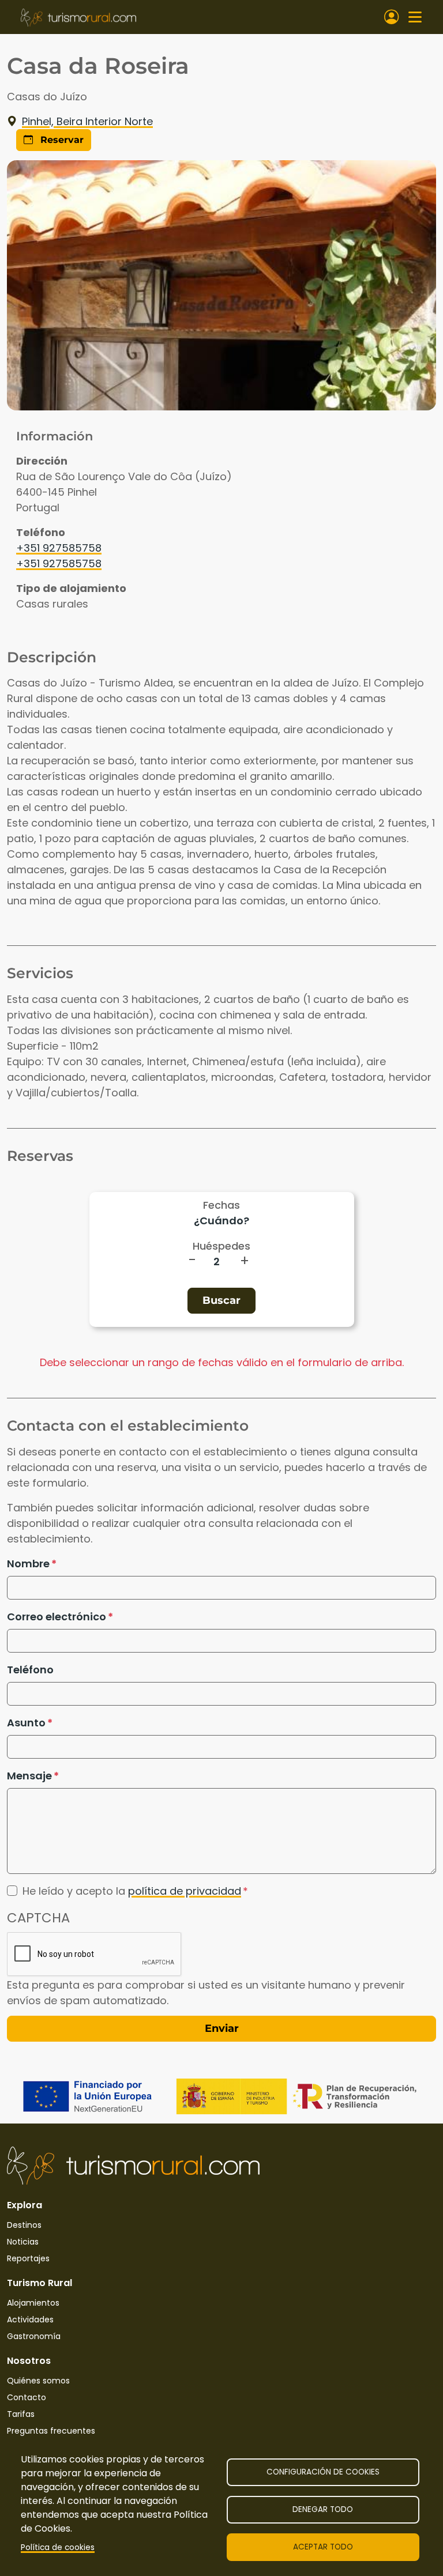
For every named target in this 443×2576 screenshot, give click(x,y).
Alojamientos (33, 2303)
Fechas (221, 1205)
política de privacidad (185, 1891)
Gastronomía (34, 2336)
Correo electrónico (57, 1617)
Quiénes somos (38, 2381)
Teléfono (30, 1670)
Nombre (28, 1564)
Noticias (23, 2242)
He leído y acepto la (132, 1891)
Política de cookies (58, 2547)
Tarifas (21, 2414)
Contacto (27, 2397)
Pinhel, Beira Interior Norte (87, 121)
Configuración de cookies (323, 2472)
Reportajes (28, 2258)
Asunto (26, 1723)
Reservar (61, 140)
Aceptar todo (323, 2547)
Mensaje (29, 1776)
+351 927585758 (59, 548)
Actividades (30, 2319)
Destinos (24, 2225)
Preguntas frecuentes (51, 2431)
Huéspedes (221, 1246)
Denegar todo (323, 2509)
